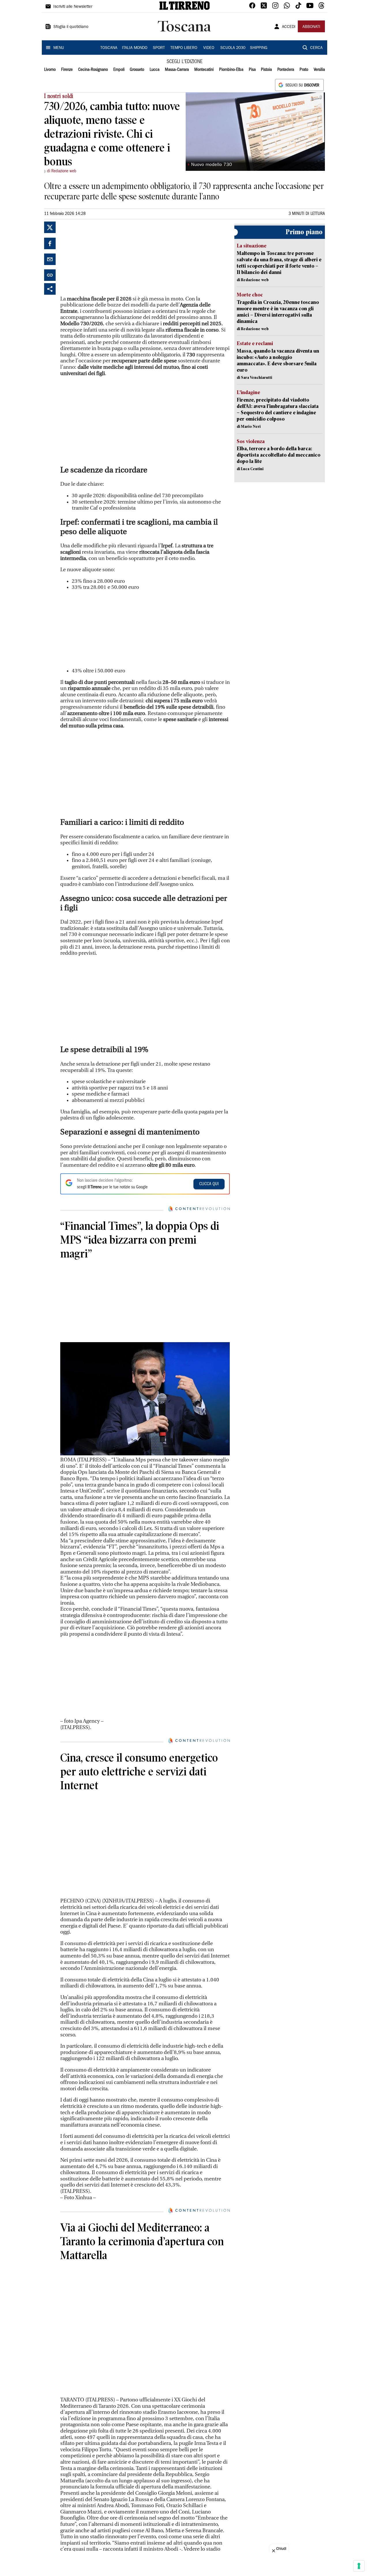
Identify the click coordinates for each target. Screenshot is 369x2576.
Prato (304, 70)
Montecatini (204, 70)
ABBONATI (311, 27)
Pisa (252, 70)
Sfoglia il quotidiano (71, 27)
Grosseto (137, 70)
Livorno (50, 70)
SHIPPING (259, 48)
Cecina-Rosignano (93, 70)
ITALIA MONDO (135, 48)
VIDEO (209, 48)
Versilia (319, 70)
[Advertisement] (103, 258)
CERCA (316, 48)
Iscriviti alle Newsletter (73, 7)
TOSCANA (109, 48)
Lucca (155, 70)
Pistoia (266, 70)
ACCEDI (289, 27)
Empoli (119, 70)
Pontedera (286, 70)
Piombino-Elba (231, 70)
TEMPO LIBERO (184, 48)
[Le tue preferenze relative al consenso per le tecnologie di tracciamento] (359, 2566)
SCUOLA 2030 (233, 48)
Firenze (67, 70)
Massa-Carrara (177, 70)
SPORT (159, 48)
